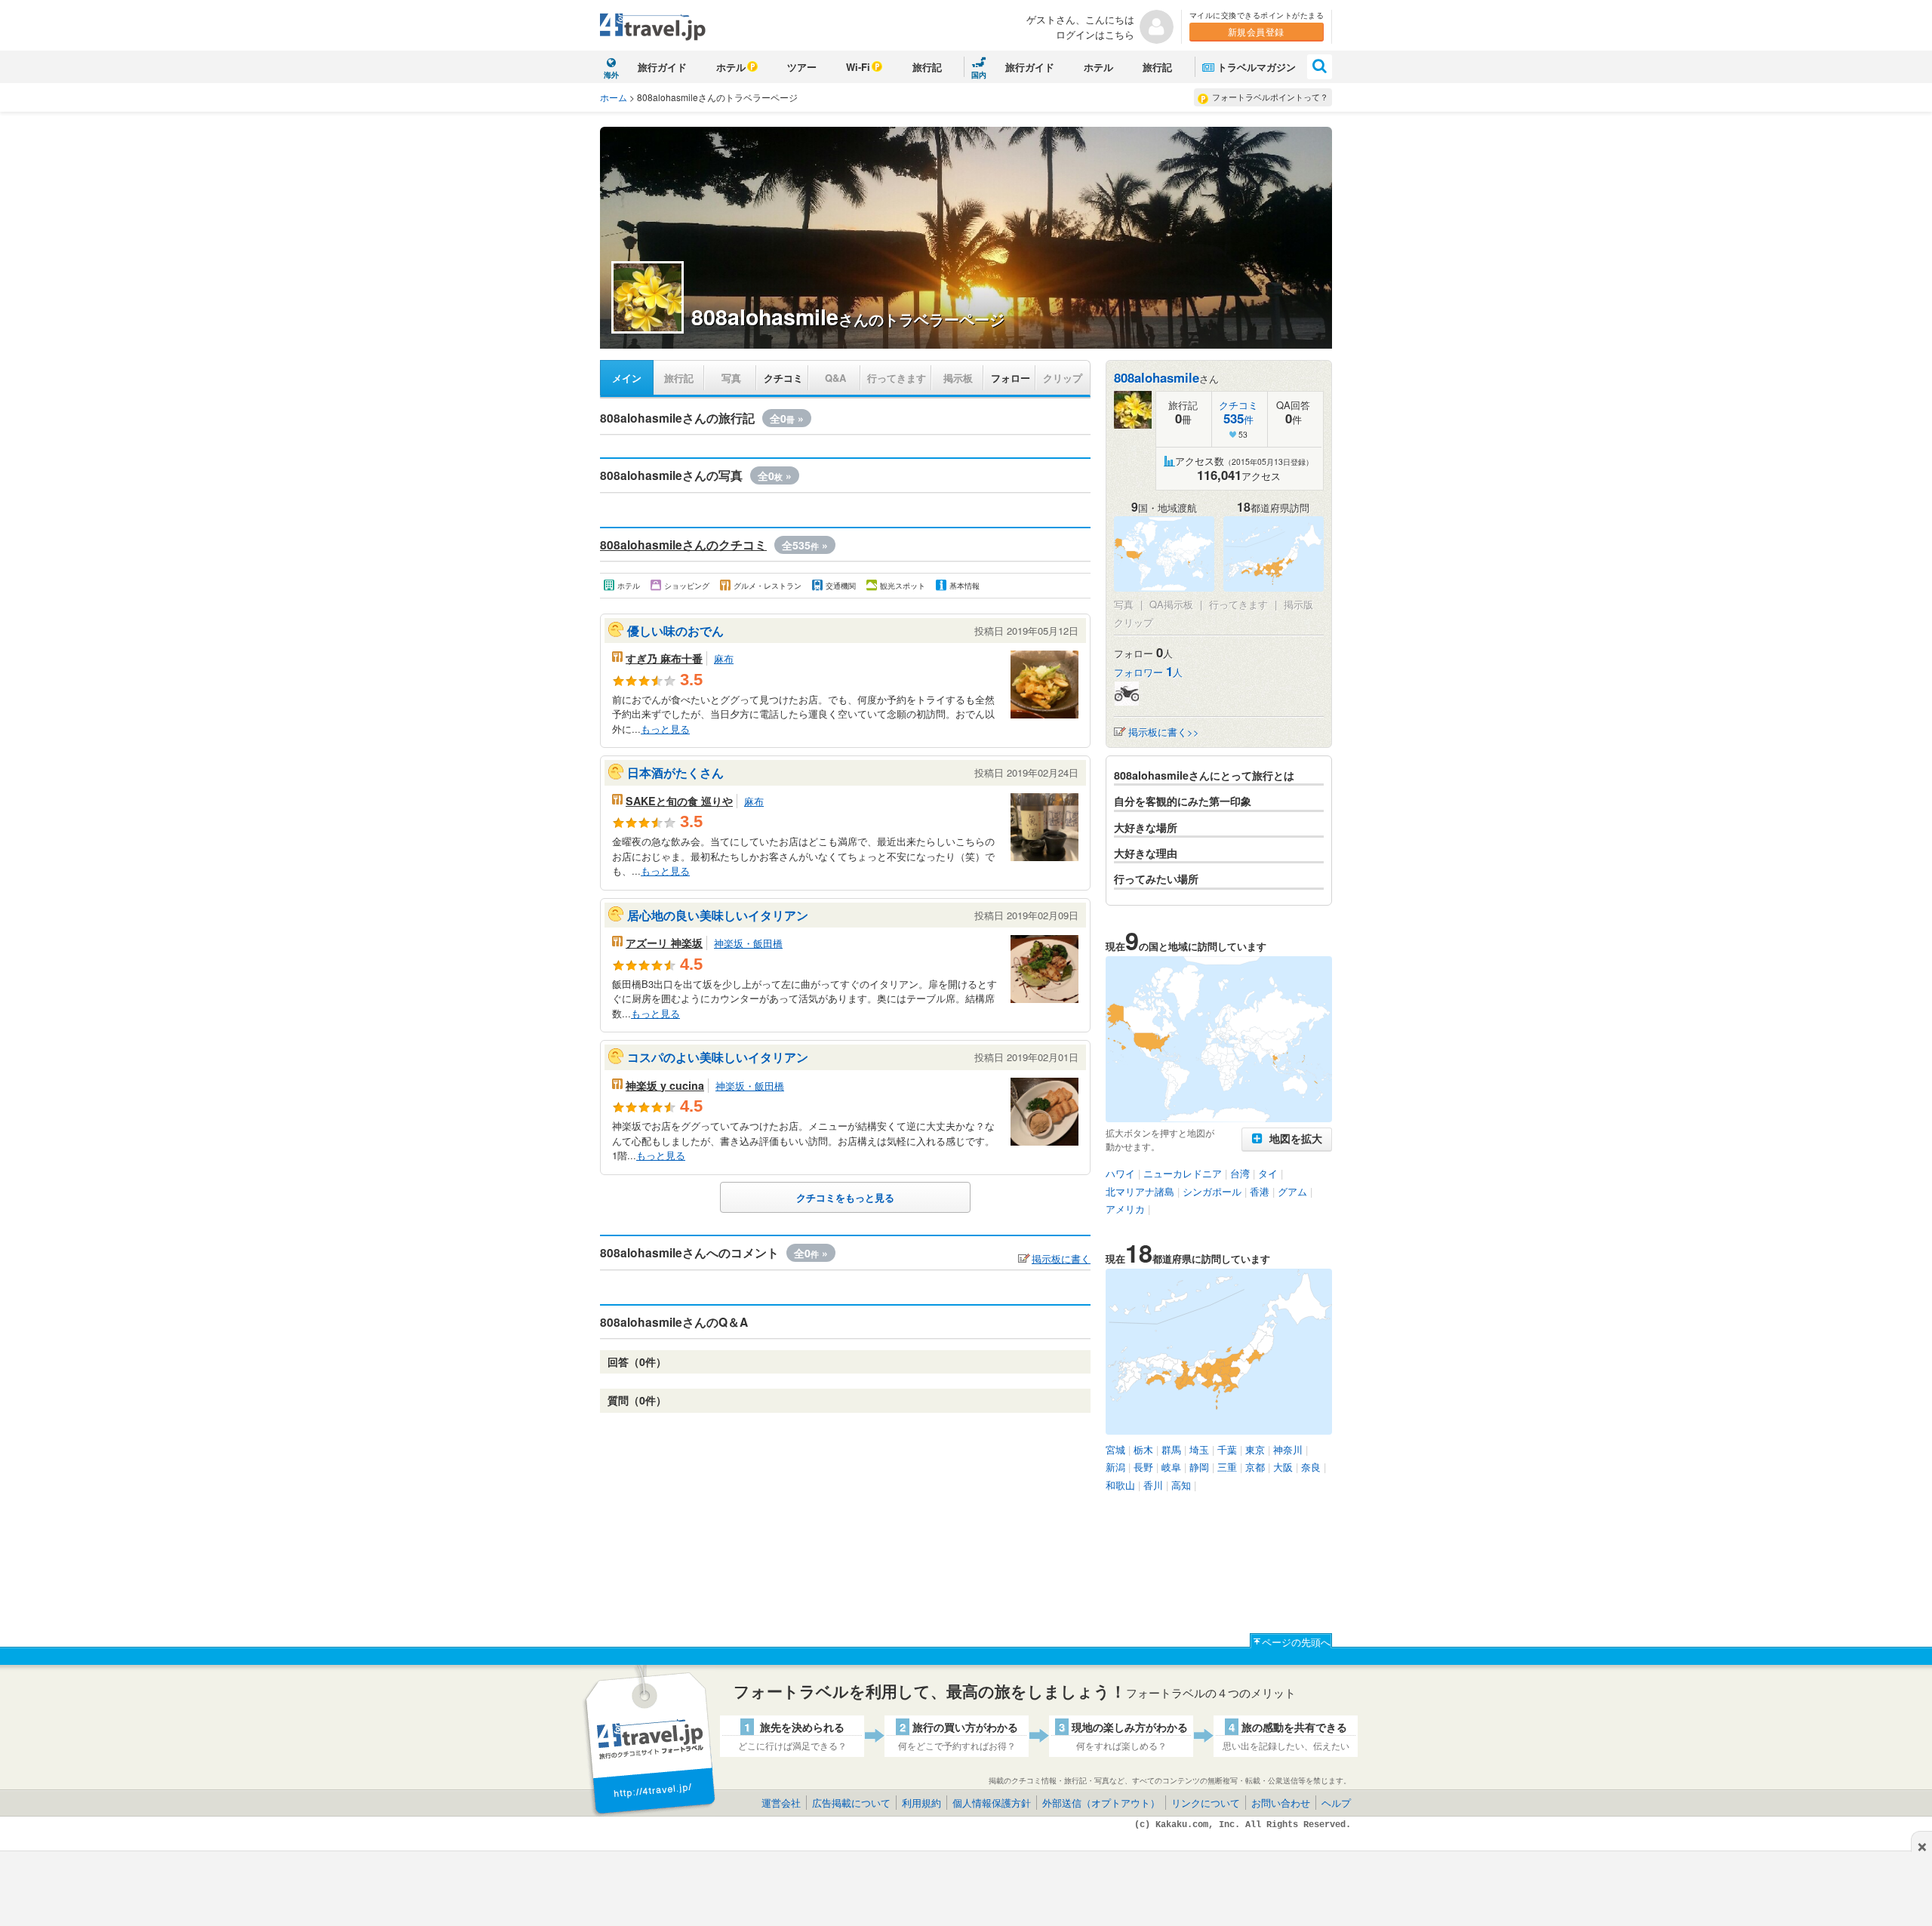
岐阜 (1171, 1467)
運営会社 (781, 1803)
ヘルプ (1336, 1803)
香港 (1260, 1191)
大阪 (1283, 1467)
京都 (1255, 1467)
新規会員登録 (1256, 31)
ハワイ (1120, 1173)
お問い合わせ (1281, 1803)
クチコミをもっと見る (845, 1197)
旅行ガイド (662, 67)
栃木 (1143, 1449)
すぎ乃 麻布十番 (664, 658)
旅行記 (927, 67)
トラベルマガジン (1257, 67)
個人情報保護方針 (992, 1803)
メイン (627, 378)
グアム (1292, 1191)
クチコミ (783, 378)
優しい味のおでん (675, 631)
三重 (1227, 1467)
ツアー (802, 67)
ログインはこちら (1095, 34)
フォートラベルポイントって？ (1270, 97)
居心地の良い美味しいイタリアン (718, 915)
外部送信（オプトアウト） (1101, 1803)
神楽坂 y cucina (665, 1085)
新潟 (1115, 1467)
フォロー (1011, 378)
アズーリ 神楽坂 (664, 943)
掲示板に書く (1061, 1258)
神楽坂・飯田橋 (748, 943)
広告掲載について (851, 1803)
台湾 (1240, 1173)
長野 (1143, 1467)
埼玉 (1199, 1449)
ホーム (614, 97)
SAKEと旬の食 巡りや (679, 801)
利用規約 (921, 1803)
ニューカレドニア (1183, 1173)
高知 (1181, 1485)
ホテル (731, 67)
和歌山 (1120, 1485)
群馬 (1171, 1449)
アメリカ (1125, 1209)
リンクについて (1206, 1803)
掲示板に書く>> (1164, 732)
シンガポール (1212, 1191)
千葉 (1227, 1449)
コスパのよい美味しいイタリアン (718, 1057)
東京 (1255, 1449)
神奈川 (1288, 1449)
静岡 (1199, 1467)
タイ (1268, 1173)
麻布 (724, 658)
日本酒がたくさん (675, 772)
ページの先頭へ (1296, 1642)
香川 (1153, 1485)
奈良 (1311, 1467)
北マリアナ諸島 (1140, 1191)
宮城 (1115, 1449)
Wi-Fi (858, 67)
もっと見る (665, 729)
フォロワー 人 (1148, 672)
